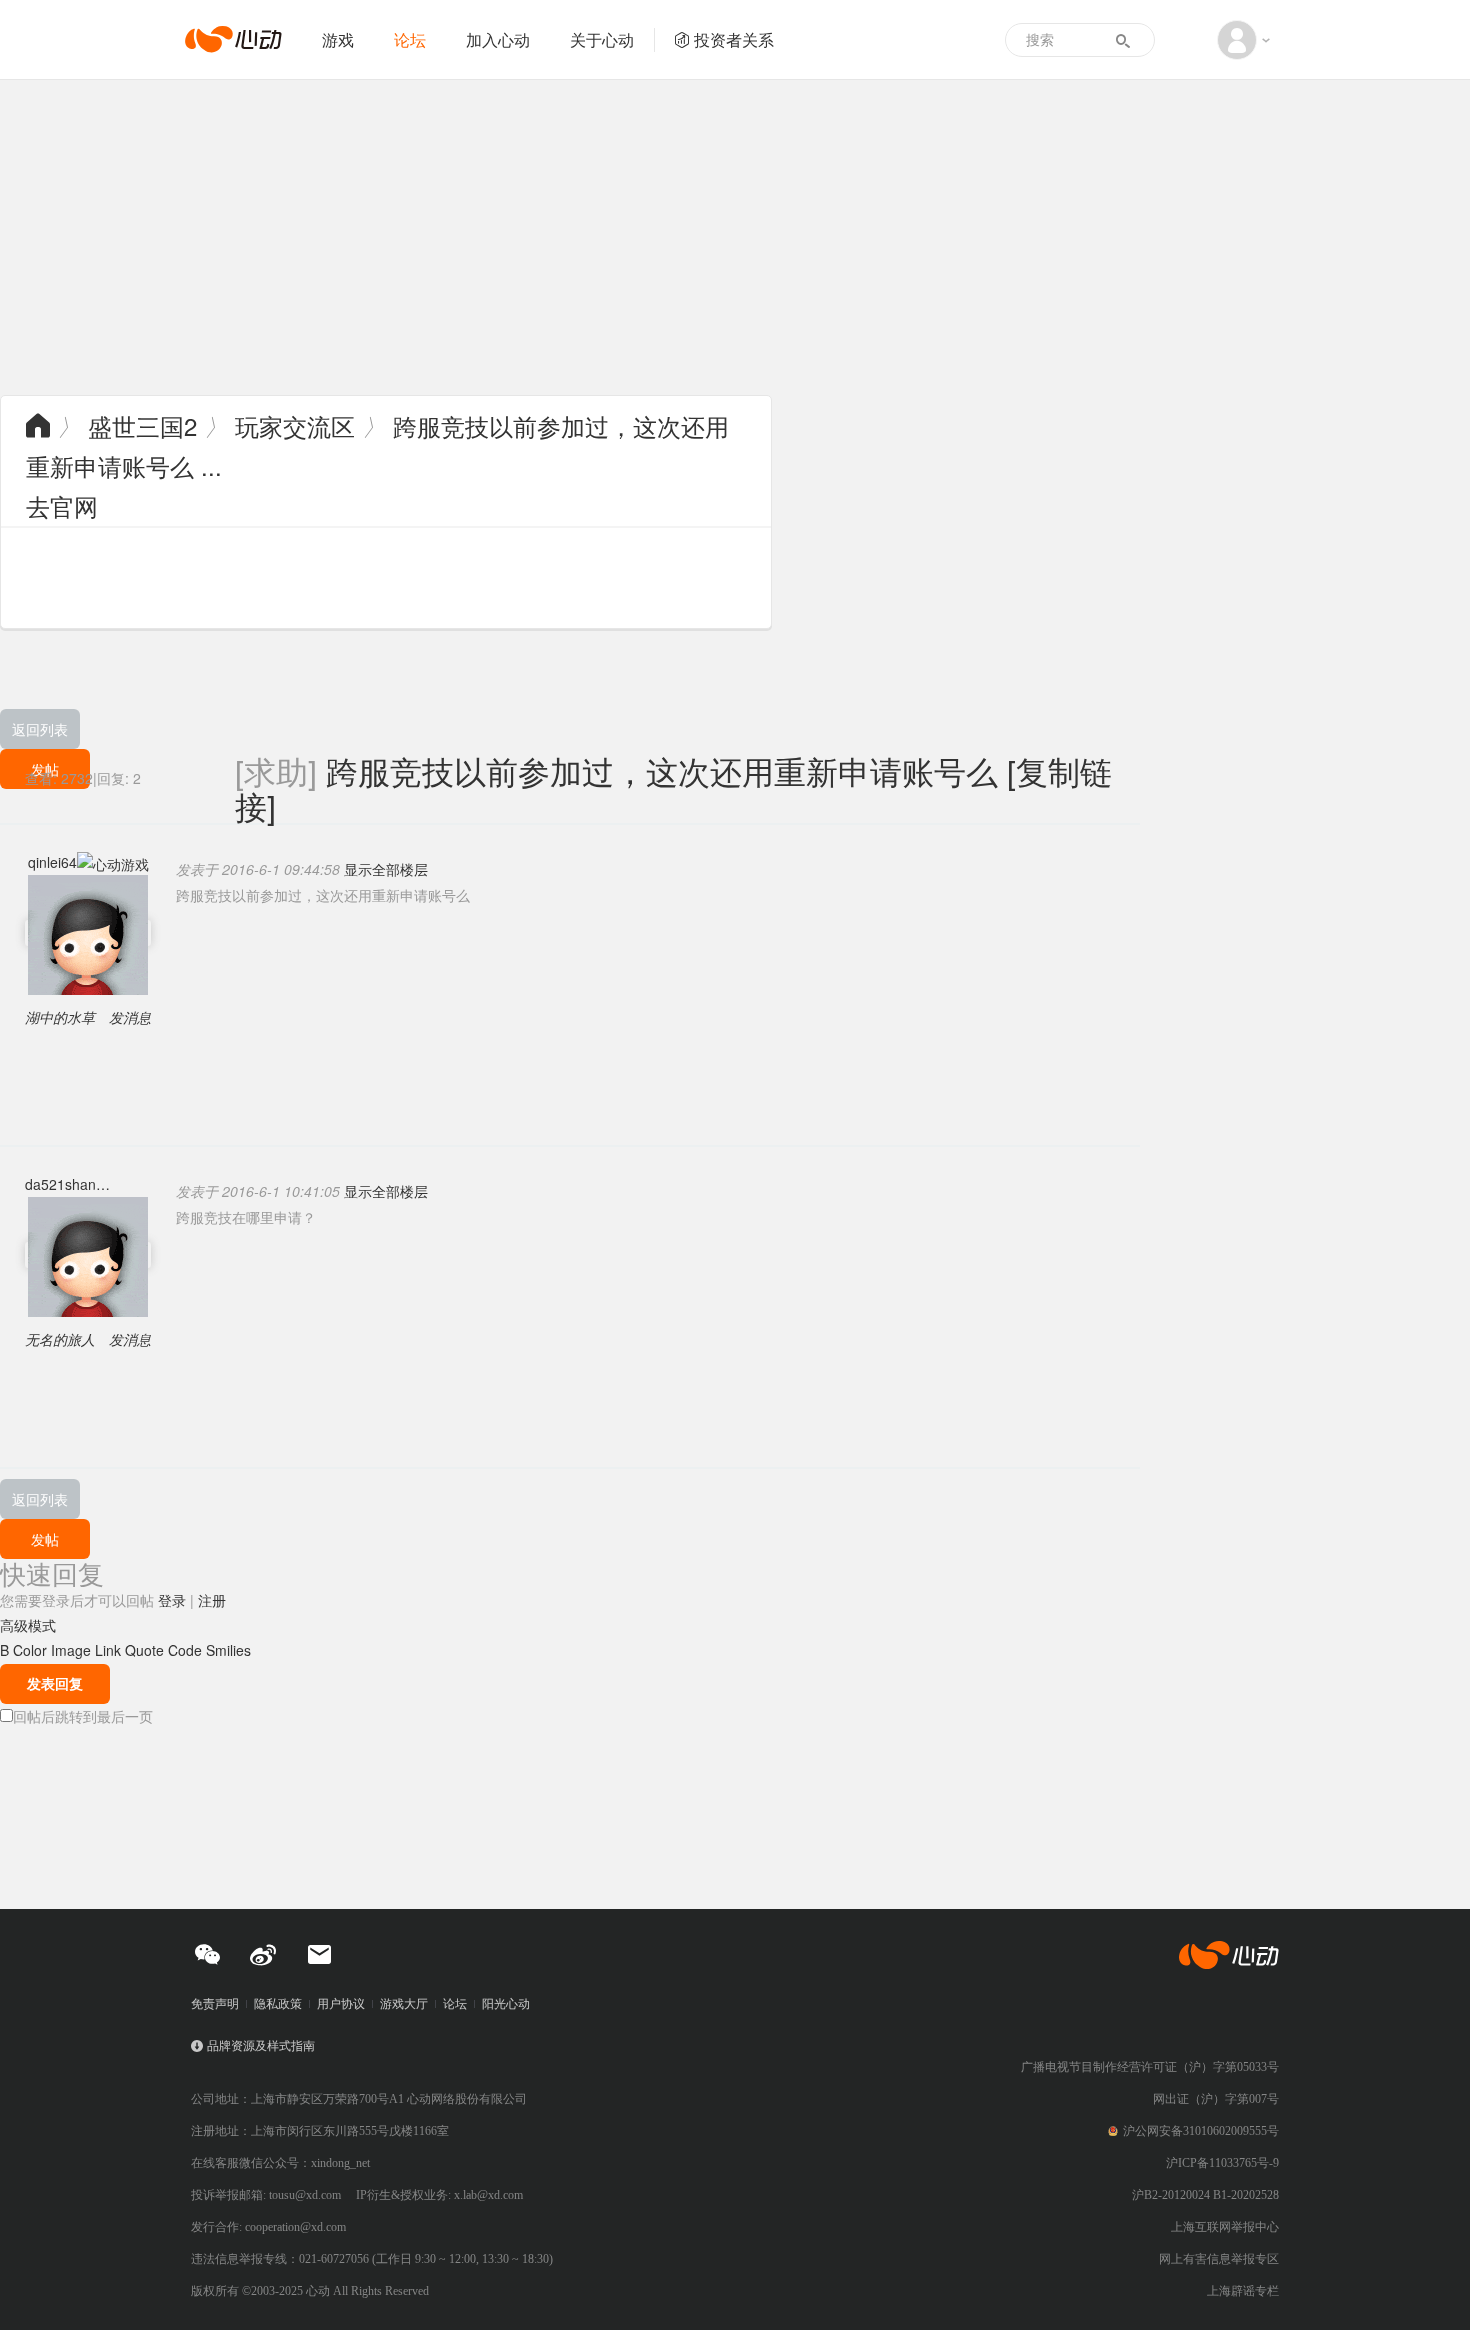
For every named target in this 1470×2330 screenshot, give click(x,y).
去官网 (62, 505)
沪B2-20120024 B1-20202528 (1205, 2195)
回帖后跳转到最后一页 (83, 1716)
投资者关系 (734, 39)
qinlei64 (52, 862)
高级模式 (28, 1625)
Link (108, 1650)
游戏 (338, 39)
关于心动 (602, 39)
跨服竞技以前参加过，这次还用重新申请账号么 (662, 770)
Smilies (228, 1650)
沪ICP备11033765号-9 (1222, 2163)
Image (71, 1650)
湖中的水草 (60, 1017)
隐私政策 (278, 2004)
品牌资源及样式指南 (261, 2046)
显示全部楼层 (386, 869)
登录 (172, 1600)
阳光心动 (506, 2004)
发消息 (130, 1017)
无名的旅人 (60, 1339)
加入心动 (498, 39)
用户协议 (341, 2004)
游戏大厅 (404, 2004)
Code (185, 1650)
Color (30, 1650)
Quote (144, 1650)
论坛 (410, 39)
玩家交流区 (295, 425)
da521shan (60, 1184)
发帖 (45, 1539)
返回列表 (40, 729)
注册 (212, 1600)
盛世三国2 (142, 425)
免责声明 (215, 2004)
